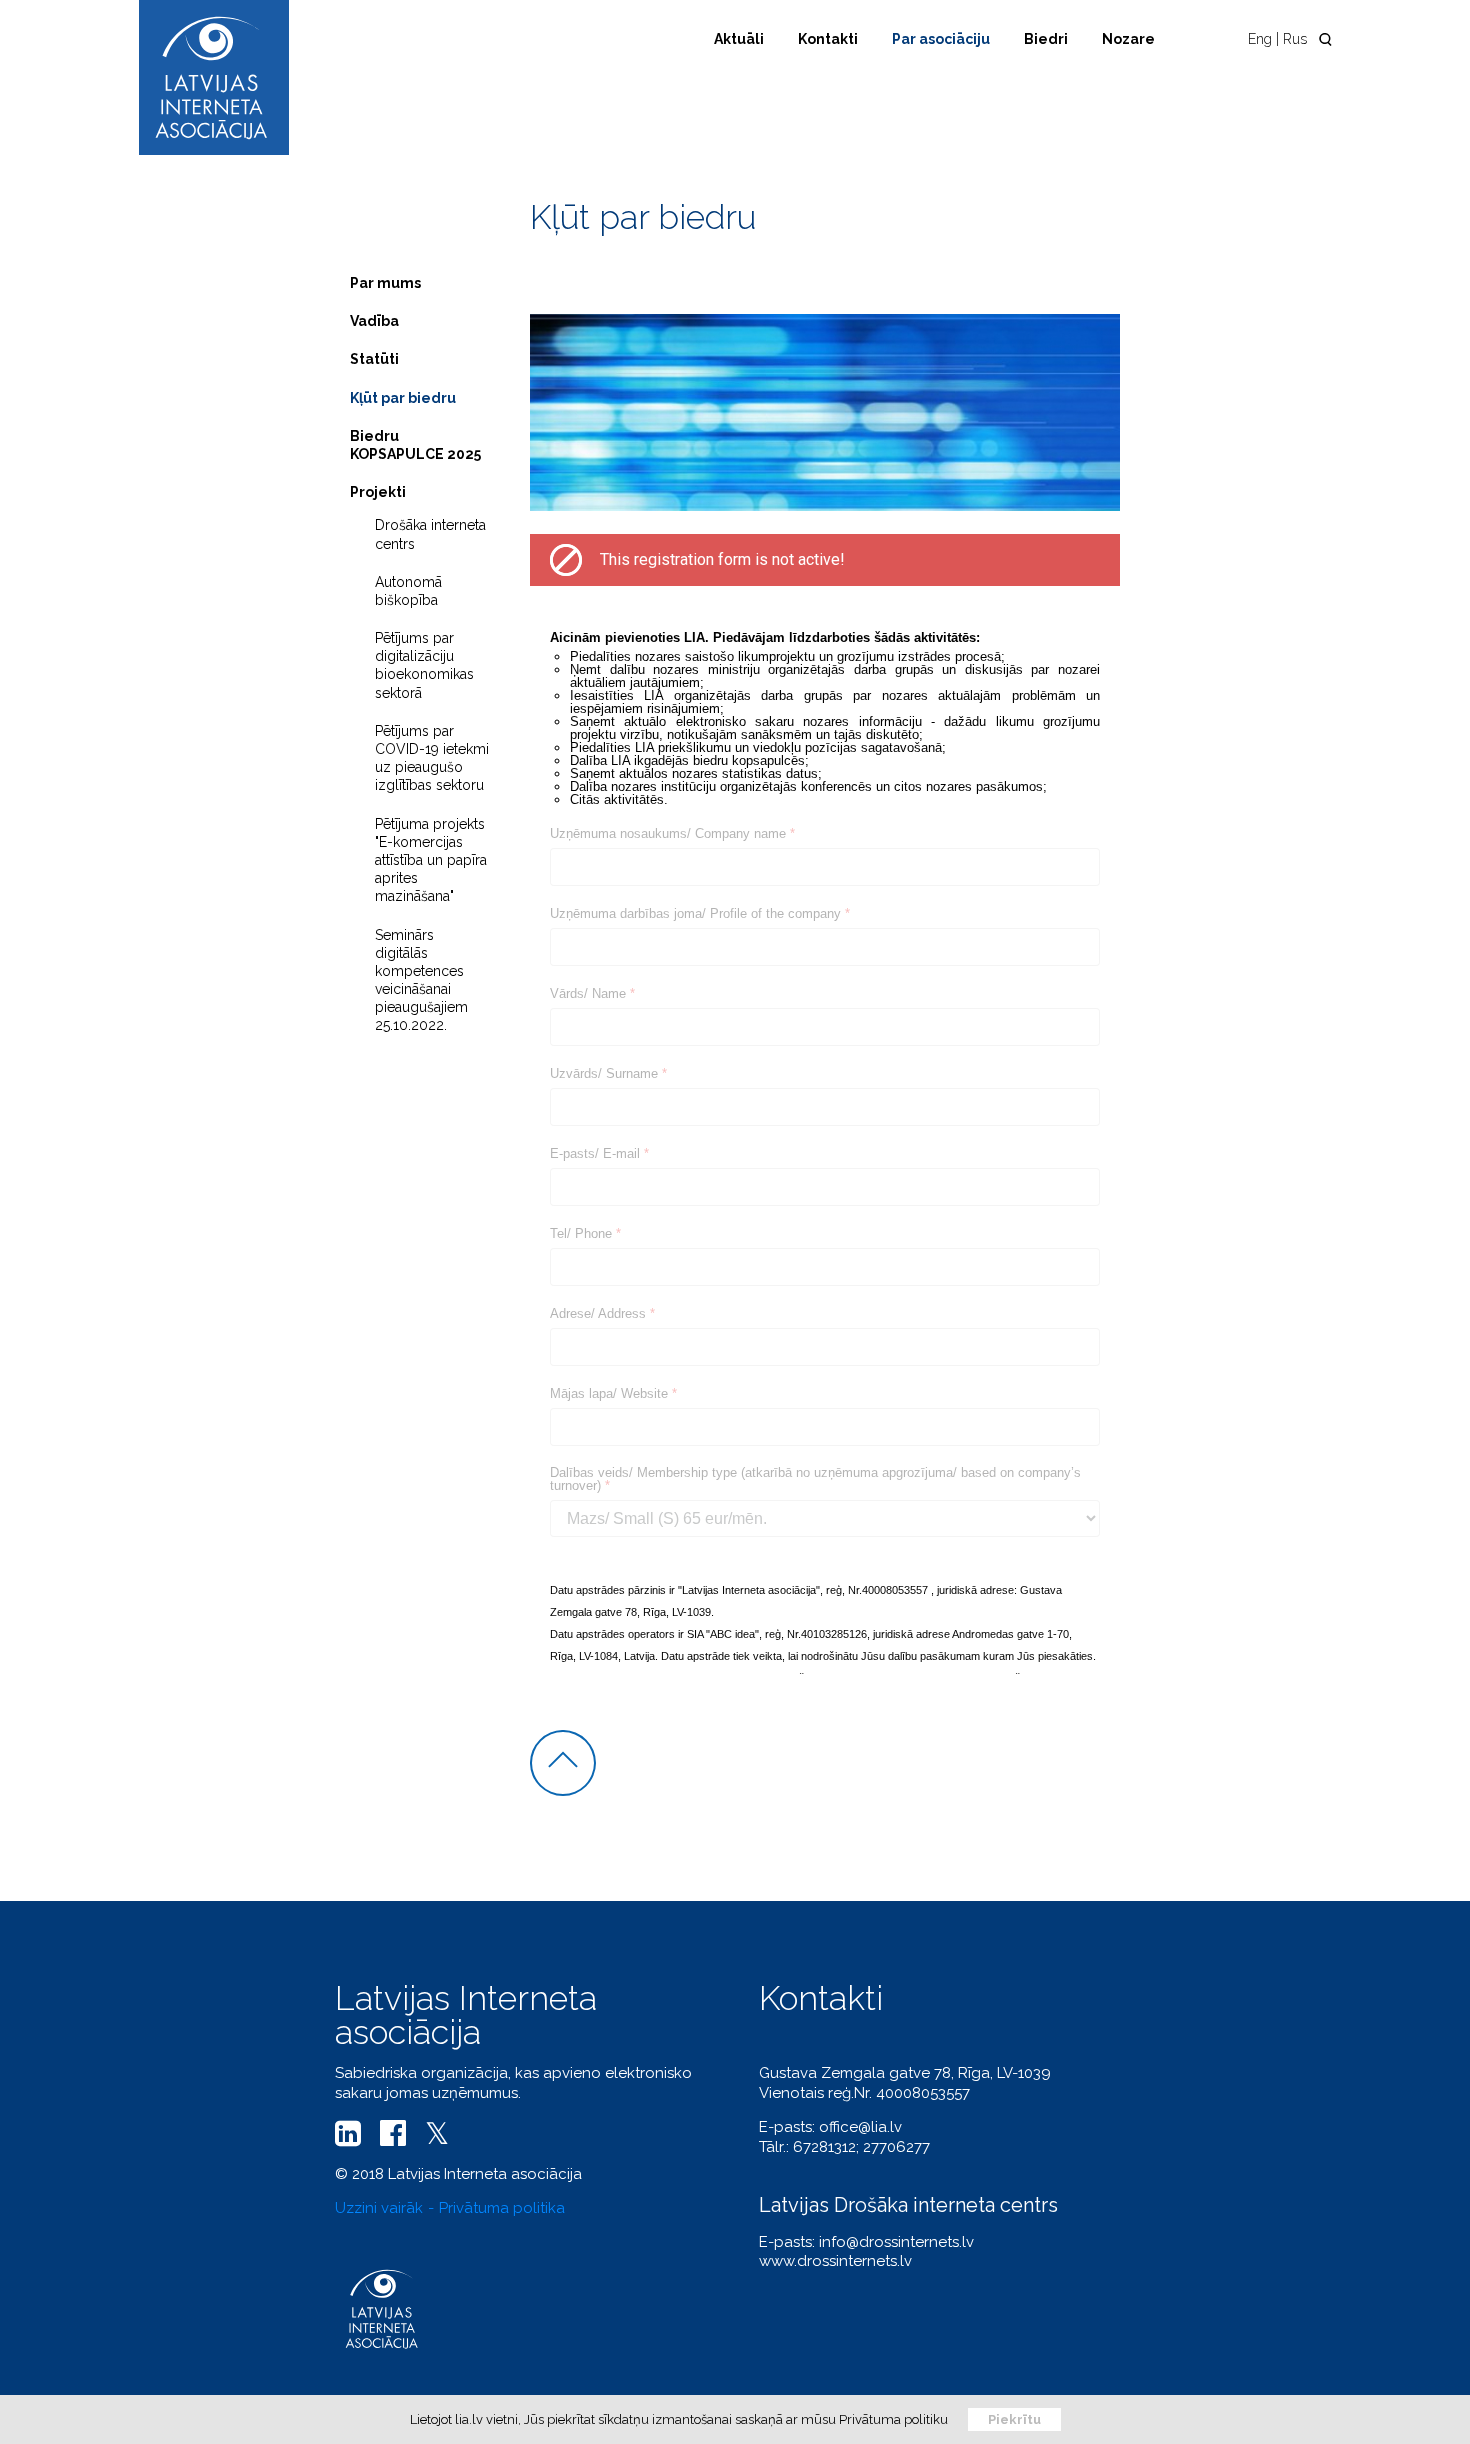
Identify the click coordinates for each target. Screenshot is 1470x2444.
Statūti (374, 359)
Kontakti (828, 39)
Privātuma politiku (893, 2419)
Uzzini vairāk (379, 2208)
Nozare (1128, 39)
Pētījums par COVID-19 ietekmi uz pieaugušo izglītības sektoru (432, 758)
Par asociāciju (941, 39)
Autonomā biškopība (408, 591)
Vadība (374, 321)
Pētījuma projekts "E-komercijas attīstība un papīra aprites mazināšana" (431, 860)
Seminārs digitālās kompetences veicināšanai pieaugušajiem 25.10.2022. (421, 980)
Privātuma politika (502, 2208)
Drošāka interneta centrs (430, 534)
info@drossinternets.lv (896, 2242)
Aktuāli (739, 39)
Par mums (385, 283)
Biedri (1046, 39)
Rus (1295, 39)
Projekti (378, 492)
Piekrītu (1014, 2419)
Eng (1260, 39)
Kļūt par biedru (403, 398)
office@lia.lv (860, 2127)
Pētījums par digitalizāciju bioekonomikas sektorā (424, 665)
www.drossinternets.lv (835, 2261)
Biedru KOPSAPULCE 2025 (415, 445)
